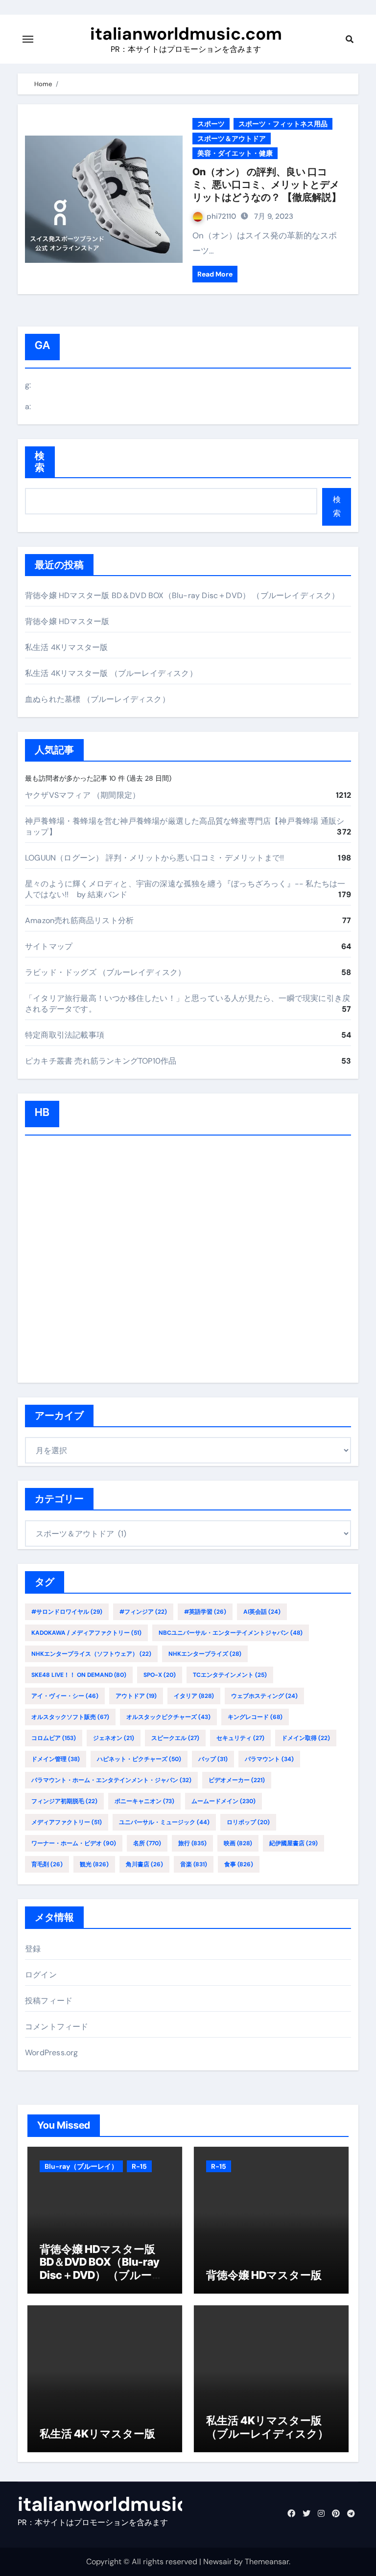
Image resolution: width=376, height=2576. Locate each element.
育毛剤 (47, 1864)
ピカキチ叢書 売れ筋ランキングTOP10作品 (101, 1061)
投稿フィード (49, 2001)
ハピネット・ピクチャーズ (139, 1759)
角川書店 (144, 1864)
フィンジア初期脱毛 (64, 1801)
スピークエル (175, 1738)
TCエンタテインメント (230, 1675)
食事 (239, 1864)
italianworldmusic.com (186, 34)
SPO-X (160, 1675)
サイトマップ (49, 946)
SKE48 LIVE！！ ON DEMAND (79, 1675)
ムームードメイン (223, 1801)
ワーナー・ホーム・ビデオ (74, 1843)
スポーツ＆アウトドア (232, 139)
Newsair (218, 2562)
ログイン (41, 1975)
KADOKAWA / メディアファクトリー (86, 1633)
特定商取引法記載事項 (65, 1035)
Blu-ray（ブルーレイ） (81, 2166)
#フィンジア (143, 1612)
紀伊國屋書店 (294, 1843)
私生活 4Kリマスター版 (66, 647)
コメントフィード (57, 2027)
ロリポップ (248, 1822)
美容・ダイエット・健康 (235, 153)
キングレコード (255, 1717)
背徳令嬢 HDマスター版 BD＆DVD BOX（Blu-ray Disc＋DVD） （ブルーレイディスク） (182, 595)
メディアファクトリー (67, 1822)
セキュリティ (240, 1738)
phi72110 (221, 216)
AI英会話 (262, 1612)
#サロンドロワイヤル (67, 1612)
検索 (40, 462)
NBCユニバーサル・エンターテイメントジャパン (231, 1633)
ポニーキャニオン (144, 1801)
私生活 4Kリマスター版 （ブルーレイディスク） (111, 673)
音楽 (194, 1864)
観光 (94, 1864)
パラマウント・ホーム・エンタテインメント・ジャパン (111, 1780)
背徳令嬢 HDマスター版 (67, 621)
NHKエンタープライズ (205, 1654)
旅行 (192, 1843)
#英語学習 (205, 1612)
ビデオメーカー (237, 1780)
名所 (147, 1843)
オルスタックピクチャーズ (168, 1717)
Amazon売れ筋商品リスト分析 (79, 920)
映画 (238, 1843)
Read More (215, 274)
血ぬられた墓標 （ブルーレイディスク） (97, 699)
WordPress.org (52, 2053)
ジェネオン (114, 1738)
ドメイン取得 (306, 1738)
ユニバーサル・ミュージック (164, 1822)
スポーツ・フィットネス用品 (283, 124)
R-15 (139, 2166)
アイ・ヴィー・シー (65, 1696)
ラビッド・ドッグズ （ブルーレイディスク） (105, 972)
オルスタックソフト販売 (70, 1717)
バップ (213, 1759)
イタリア (194, 1696)
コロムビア (54, 1738)
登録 (33, 1949)
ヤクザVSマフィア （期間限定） (82, 795)
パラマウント (269, 1759)
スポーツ (211, 124)
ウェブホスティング (264, 1696)
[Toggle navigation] (28, 39)
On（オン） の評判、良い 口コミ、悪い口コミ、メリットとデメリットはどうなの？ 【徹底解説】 (267, 185)
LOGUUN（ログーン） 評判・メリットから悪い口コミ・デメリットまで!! (154, 858)
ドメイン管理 (56, 1759)
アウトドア (136, 1696)
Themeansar (267, 2562)
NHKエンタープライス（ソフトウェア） (91, 1654)
